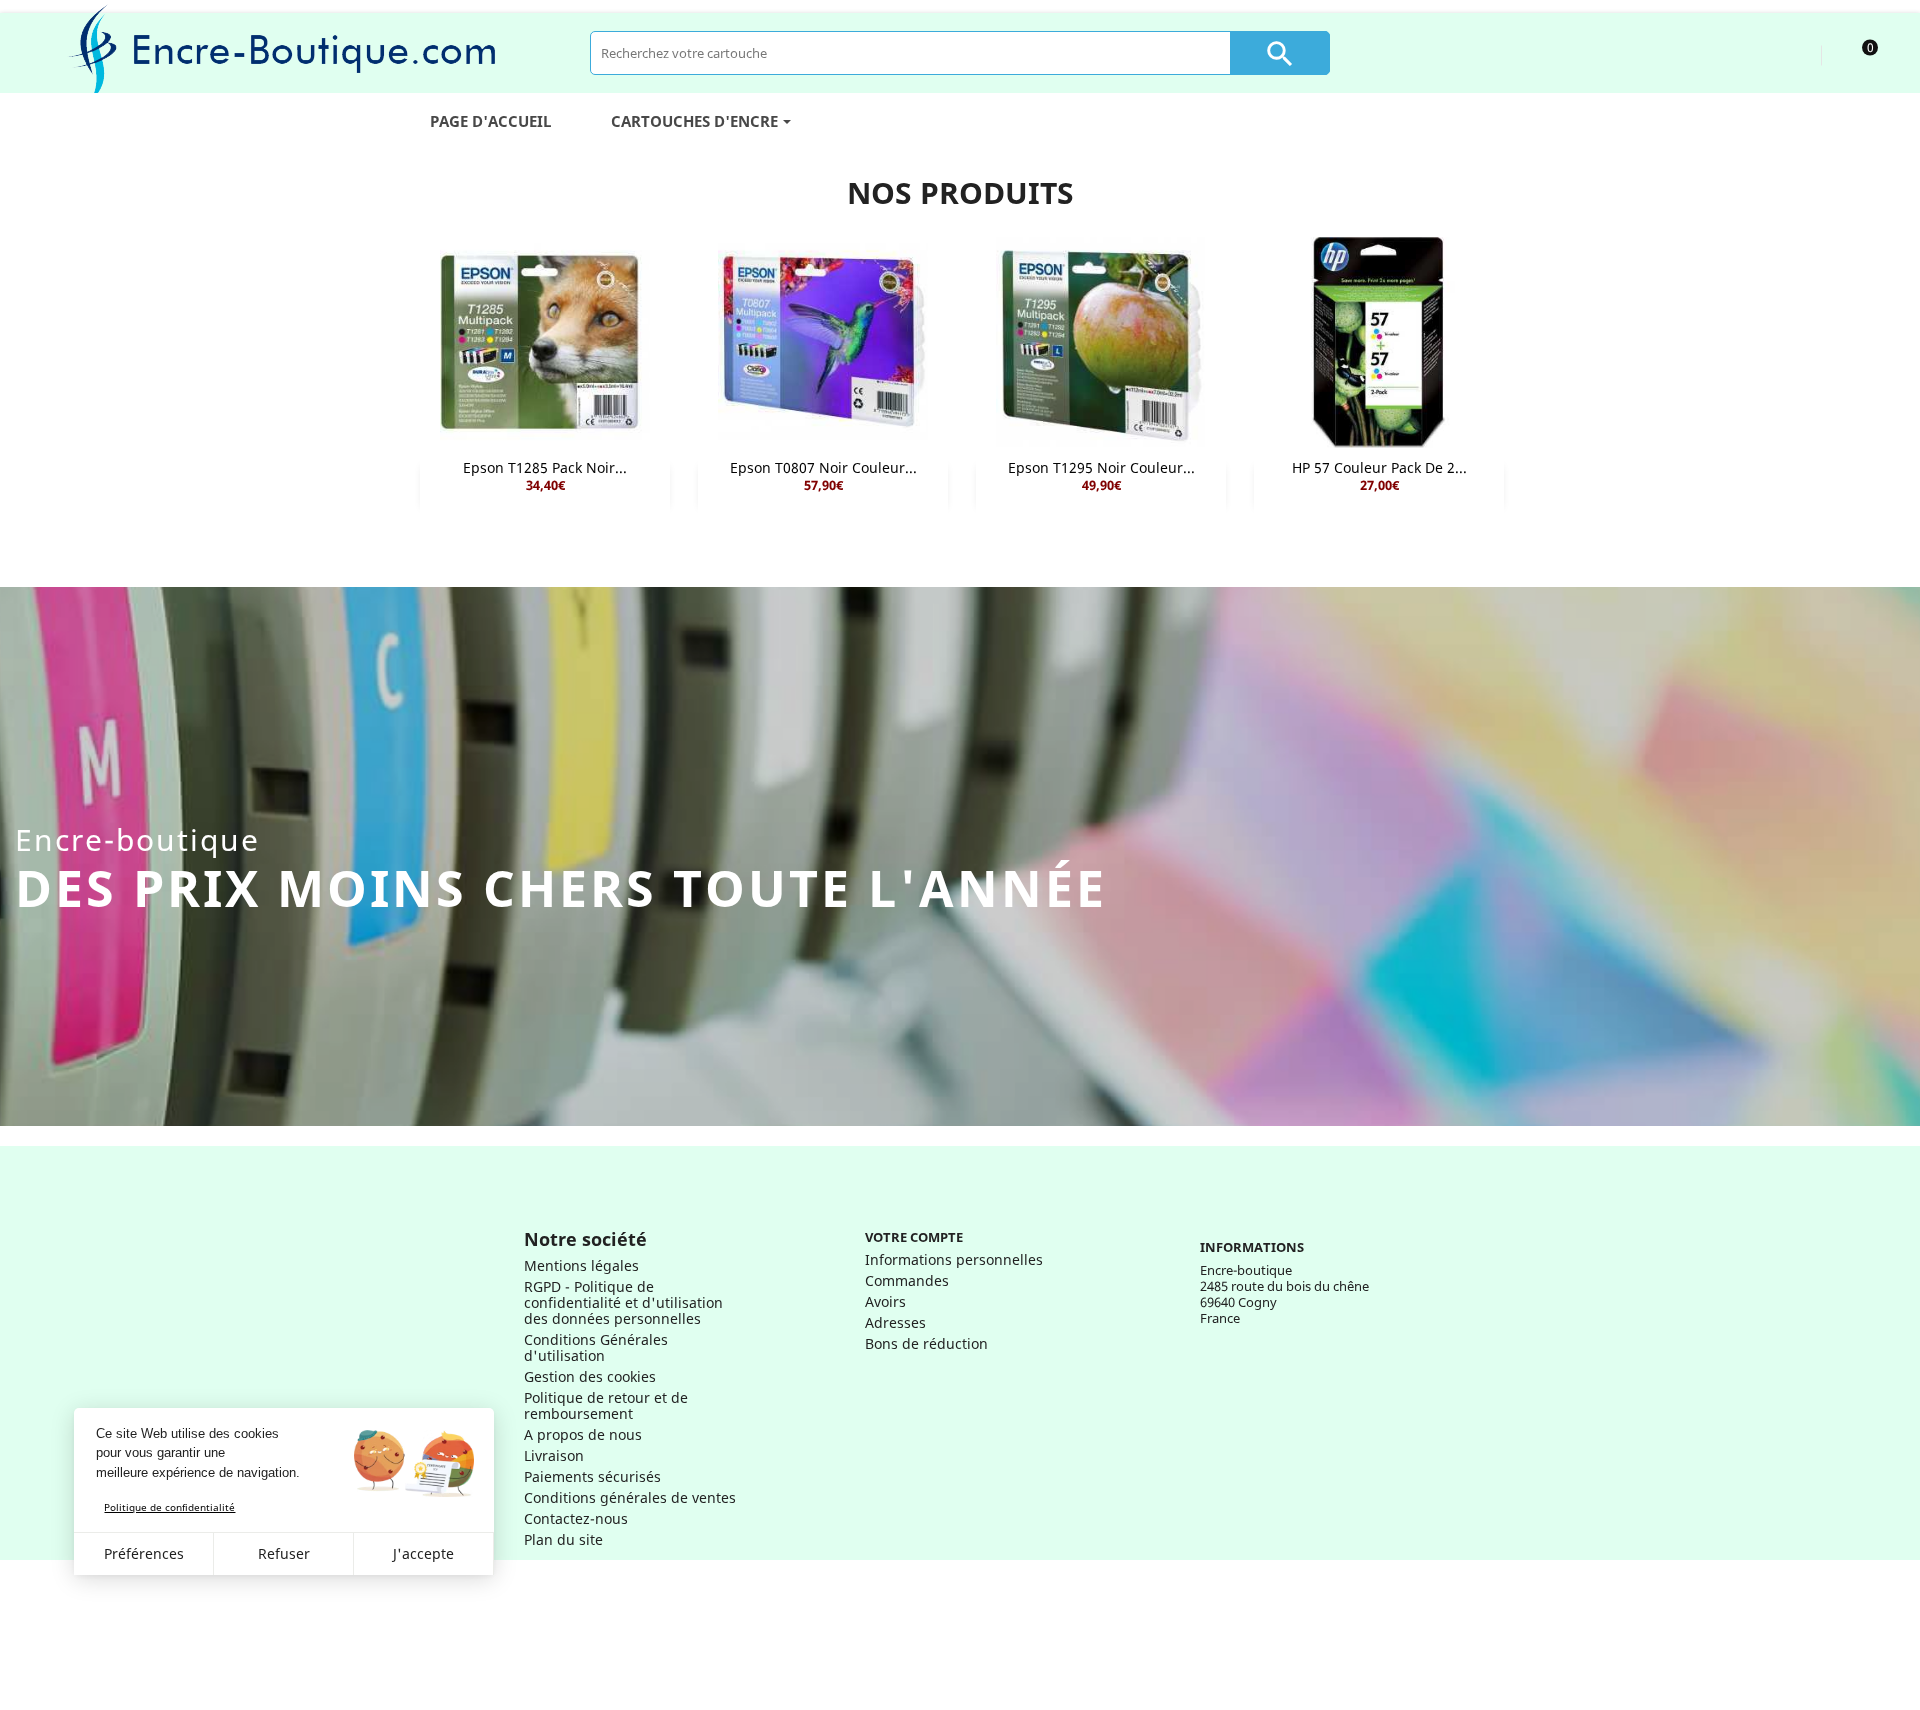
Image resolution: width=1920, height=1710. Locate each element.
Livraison (554, 1455)
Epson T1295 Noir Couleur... (1101, 467)
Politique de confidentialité (169, 1507)
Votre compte (914, 1237)
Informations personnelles (954, 1259)
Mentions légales (581, 1265)
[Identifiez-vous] (1787, 52)
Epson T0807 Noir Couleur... (823, 467)
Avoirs (885, 1301)
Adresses (895, 1322)
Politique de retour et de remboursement (606, 1405)
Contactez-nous (576, 1518)
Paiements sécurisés (592, 1476)
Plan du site (563, 1539)
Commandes (907, 1280)
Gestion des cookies (590, 1376)
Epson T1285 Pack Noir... (545, 467)
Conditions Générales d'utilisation (596, 1347)
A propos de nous (583, 1434)
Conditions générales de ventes (630, 1497)
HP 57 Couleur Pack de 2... (1379, 467)
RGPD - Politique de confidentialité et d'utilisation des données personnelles (623, 1302)
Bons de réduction (926, 1343)
